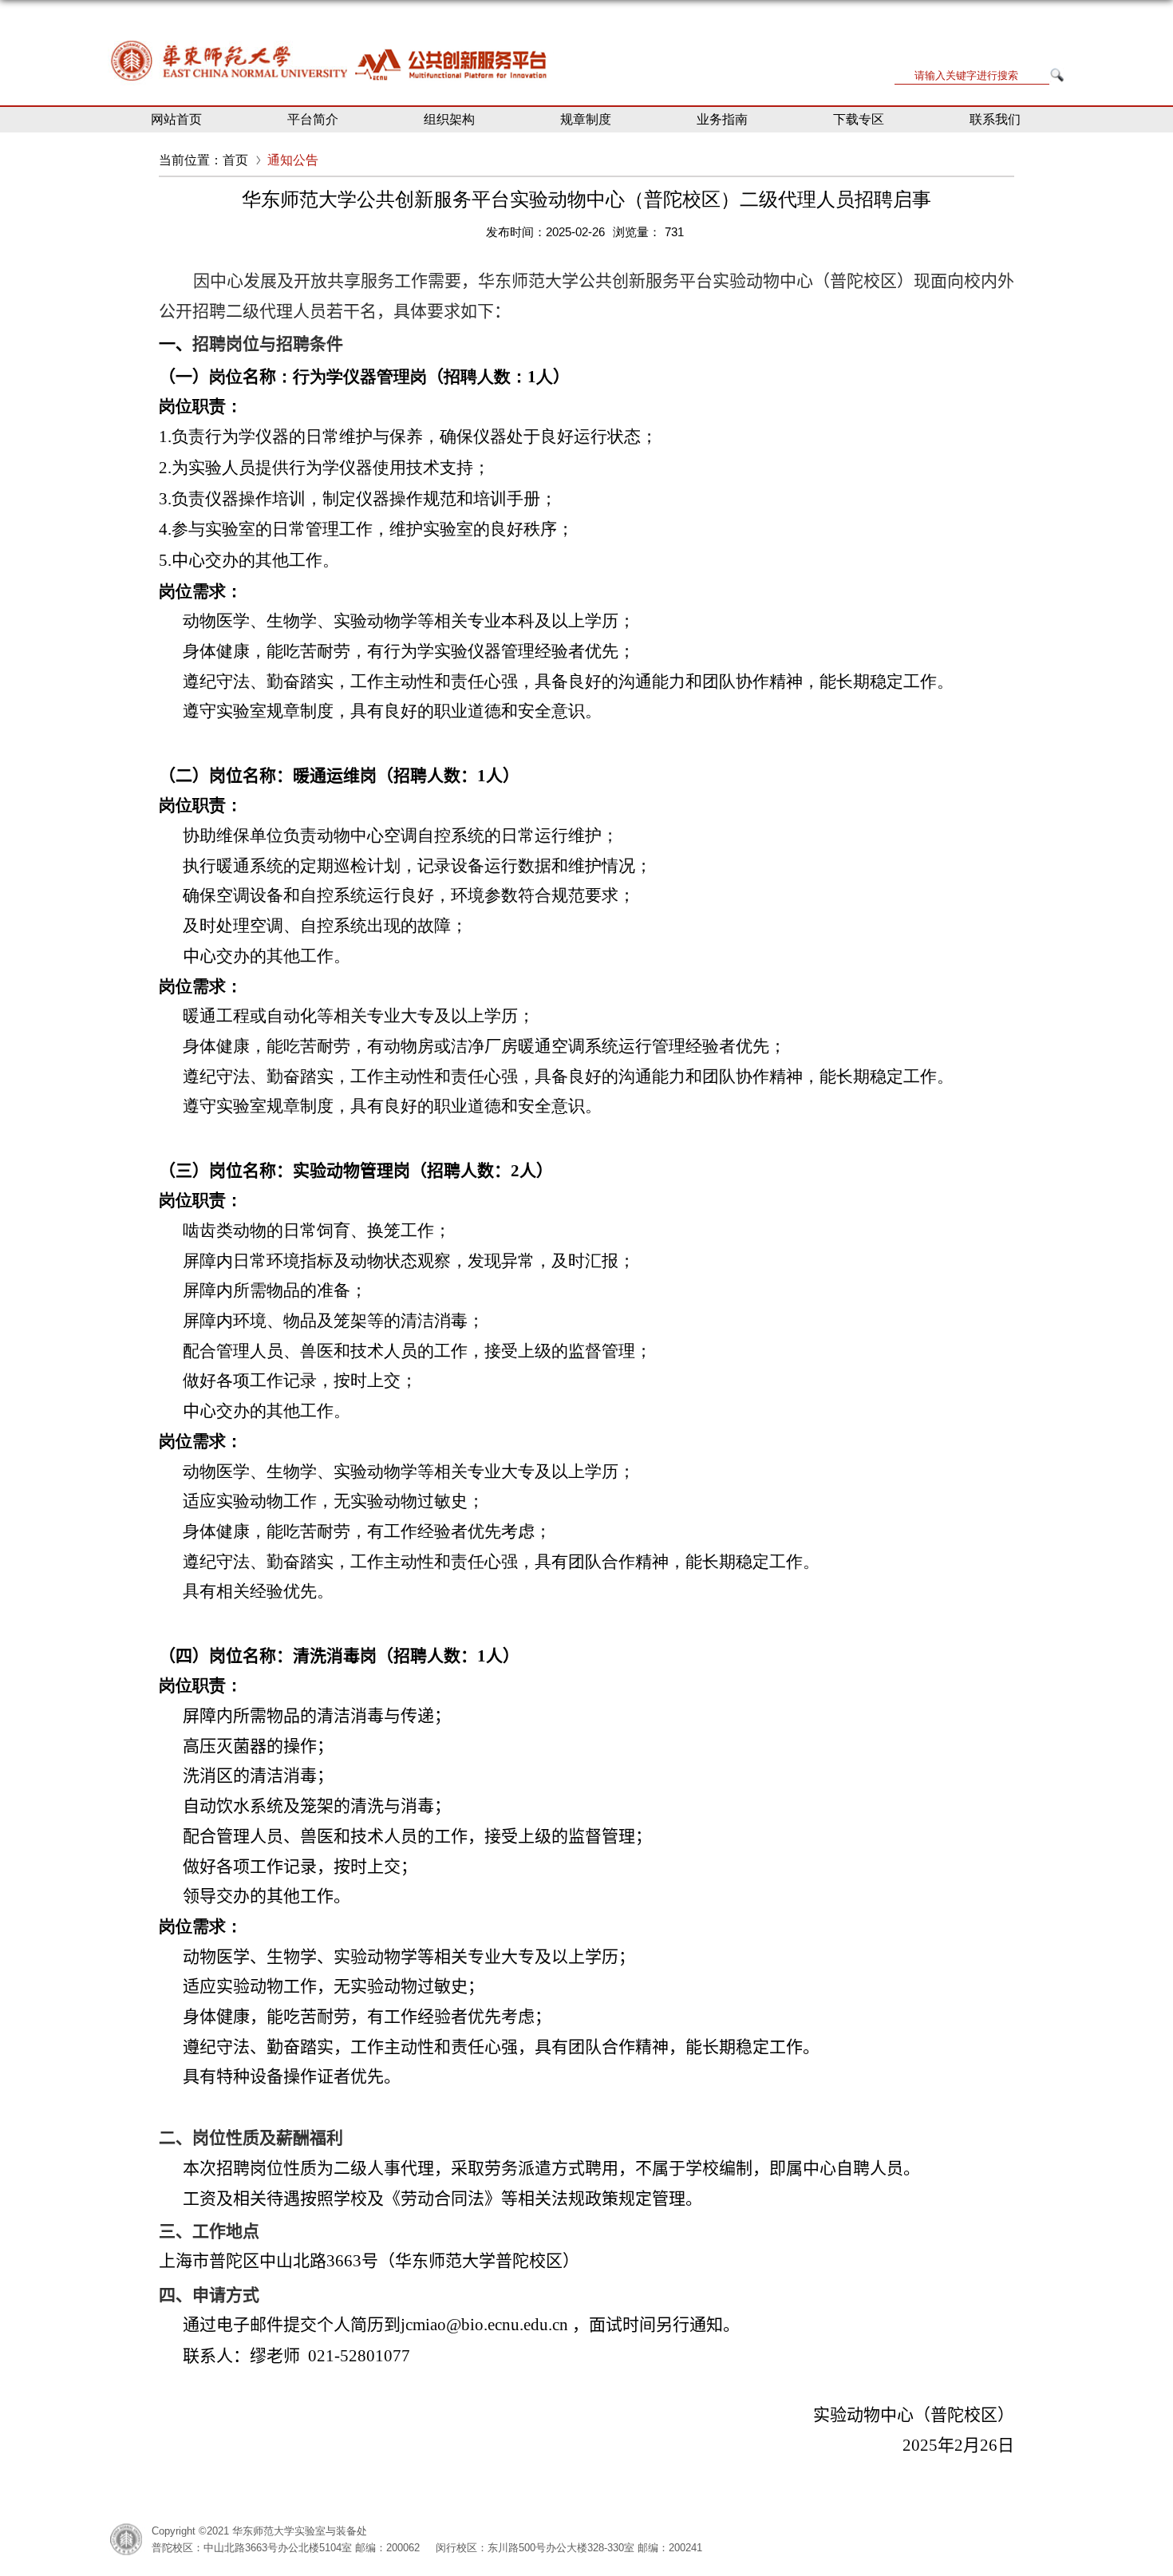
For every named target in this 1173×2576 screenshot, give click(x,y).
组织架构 (449, 119)
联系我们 (995, 119)
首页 (235, 160)
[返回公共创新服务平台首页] (331, 40)
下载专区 (859, 119)
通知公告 (293, 160)
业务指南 (722, 119)
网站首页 (176, 119)
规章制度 (586, 119)
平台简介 (313, 119)
